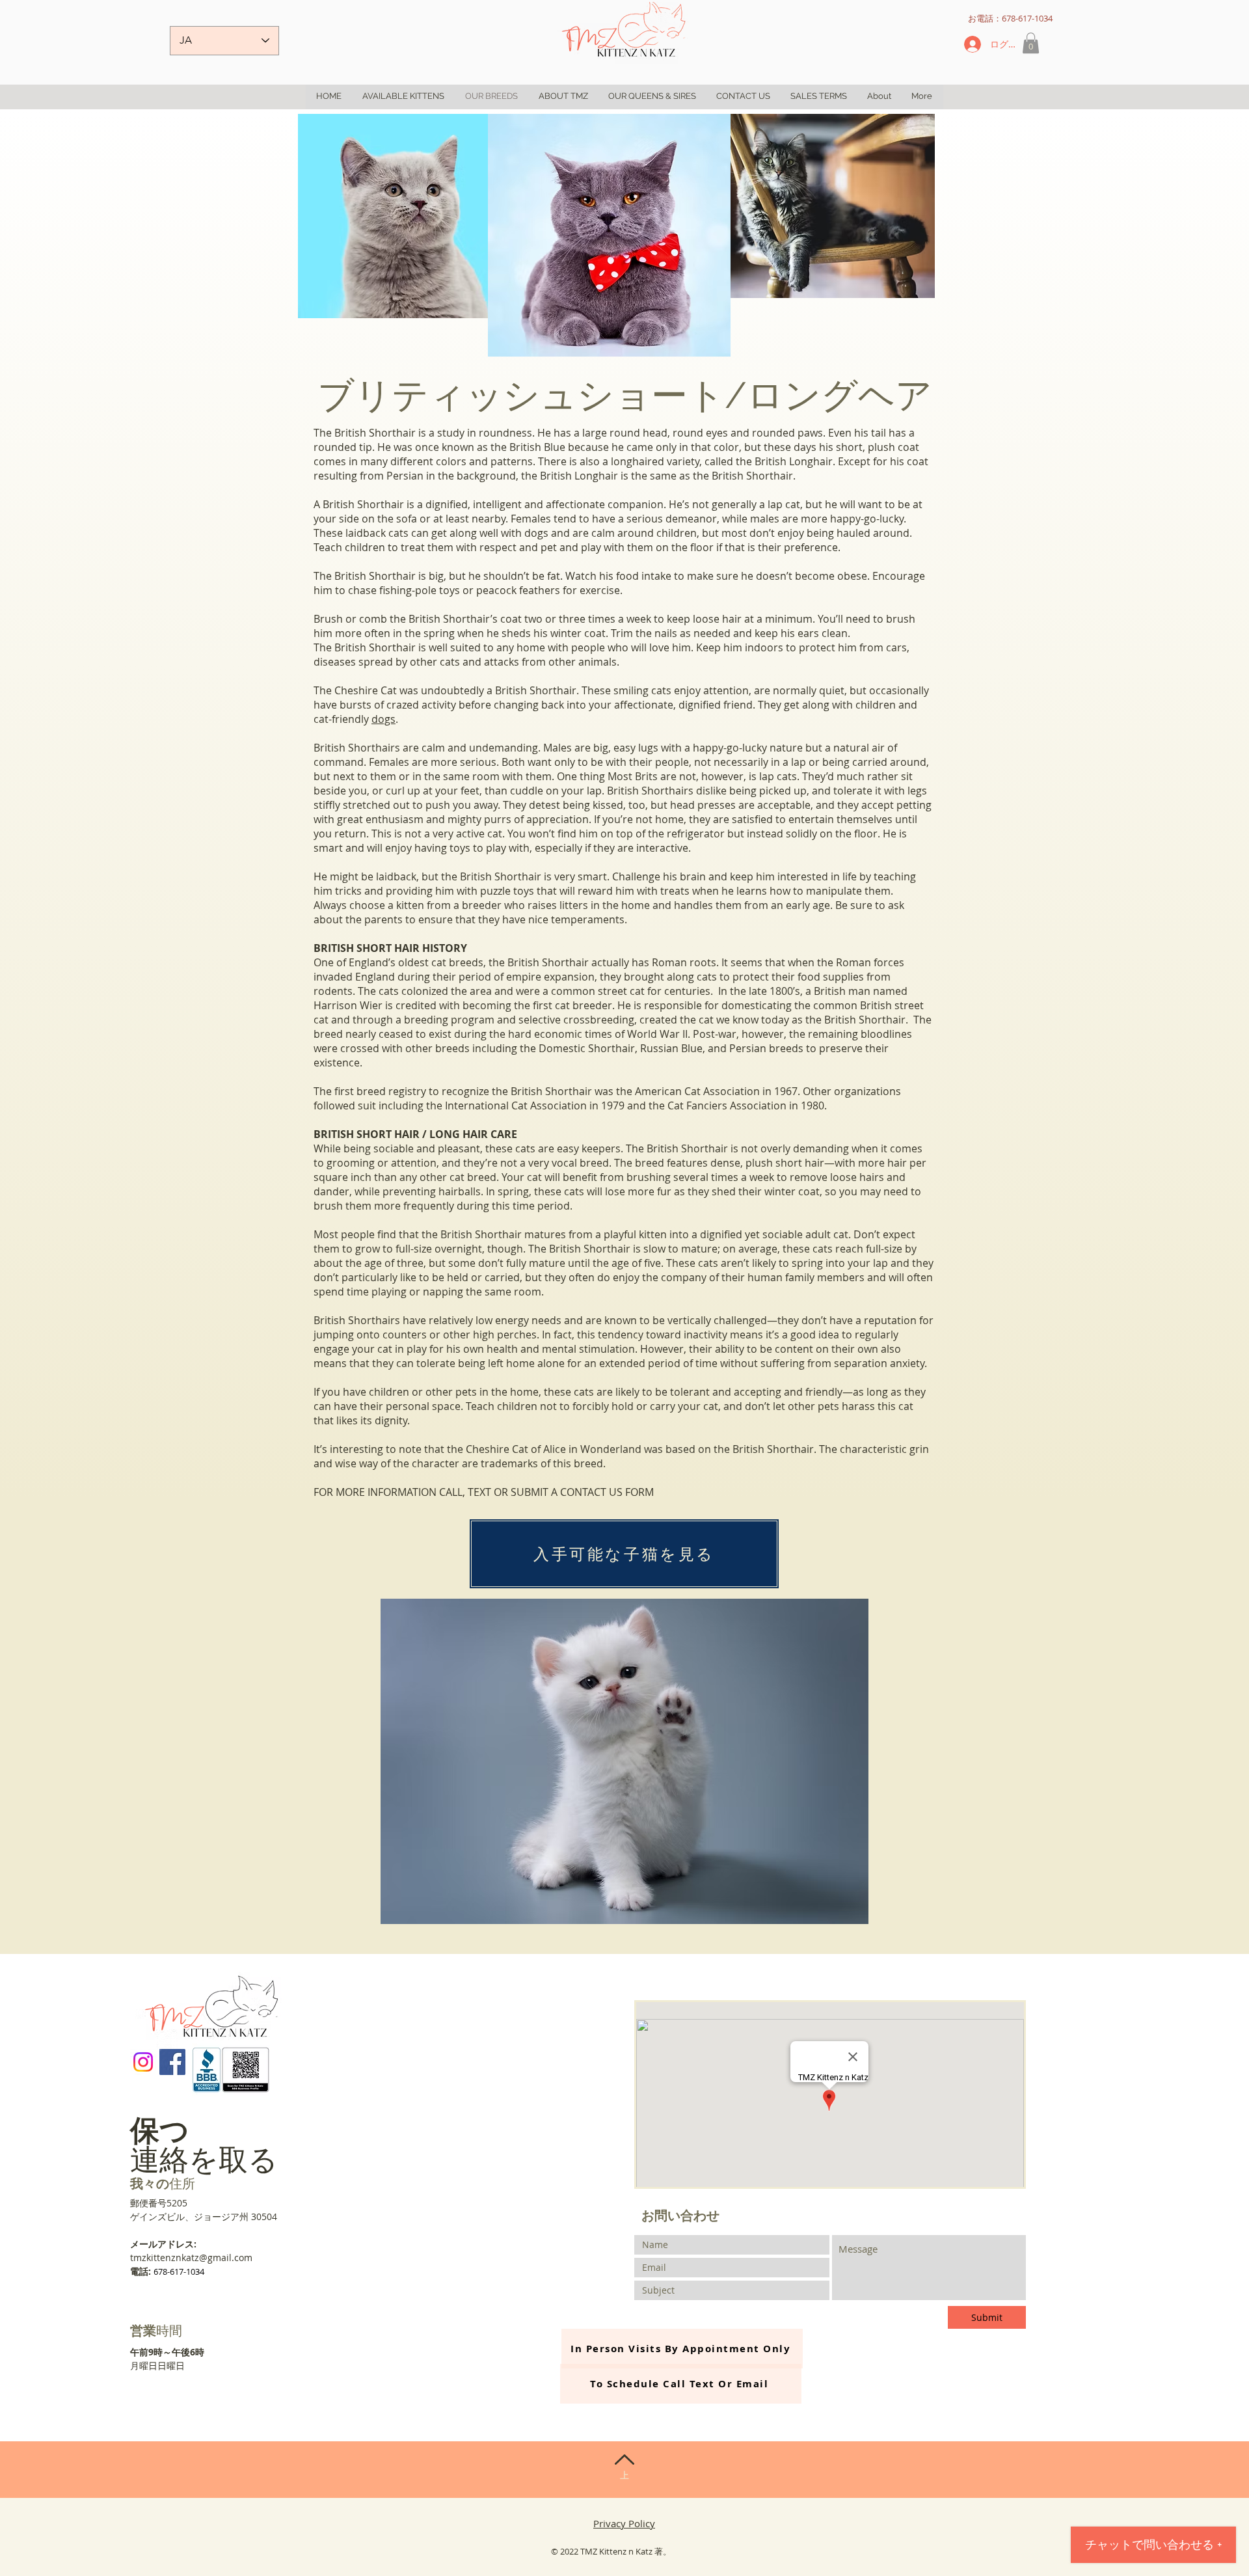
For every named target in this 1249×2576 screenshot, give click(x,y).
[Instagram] (143, 2062)
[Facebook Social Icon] (172, 2062)
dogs (383, 719)
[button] (1031, 43)
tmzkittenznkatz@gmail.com (191, 2257)
